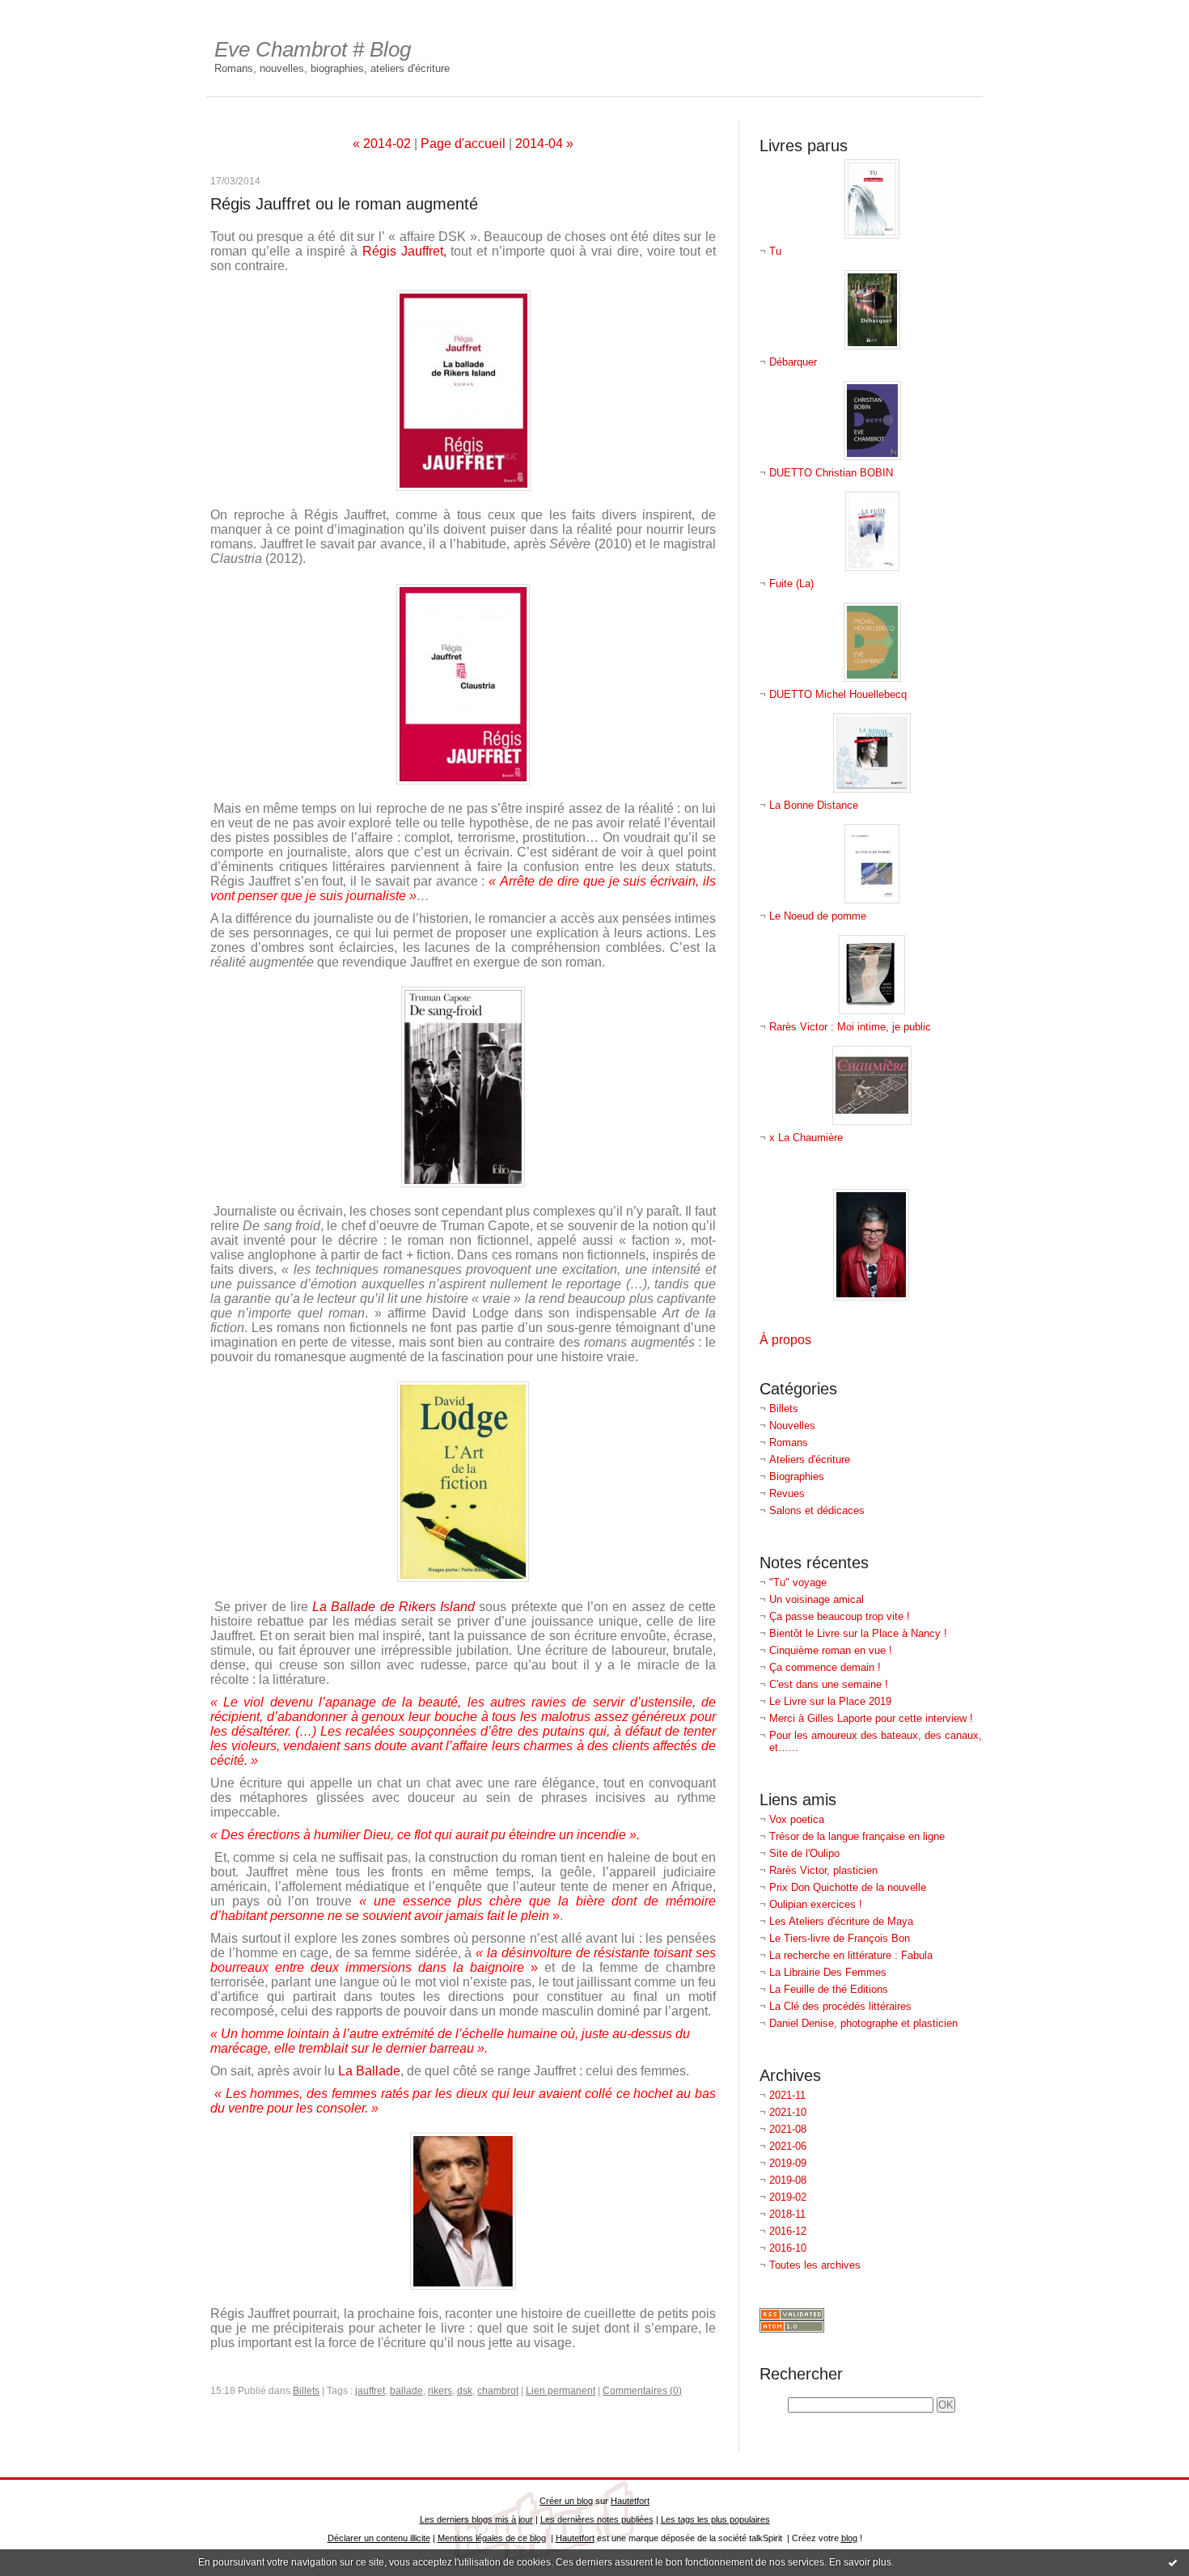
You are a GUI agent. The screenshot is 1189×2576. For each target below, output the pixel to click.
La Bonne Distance (814, 805)
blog (849, 2538)
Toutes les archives (815, 2265)
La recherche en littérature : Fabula (851, 1955)
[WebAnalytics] (594, 8)
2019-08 (788, 2180)
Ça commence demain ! (825, 1667)
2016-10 (788, 2248)
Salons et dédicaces (817, 1510)
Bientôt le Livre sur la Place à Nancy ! (858, 1633)
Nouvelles (792, 1425)
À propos (785, 1340)
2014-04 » (544, 144)
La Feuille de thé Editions (829, 1989)
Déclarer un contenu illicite (379, 2538)
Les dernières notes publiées (597, 2519)
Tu (775, 251)
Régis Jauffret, (404, 251)
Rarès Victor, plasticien (823, 1870)
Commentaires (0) (642, 2391)
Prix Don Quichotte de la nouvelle (848, 1887)
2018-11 (787, 2214)
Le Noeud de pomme (818, 916)
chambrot (498, 2391)
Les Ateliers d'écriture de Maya (841, 1921)
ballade (406, 2391)
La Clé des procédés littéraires (840, 2006)
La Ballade (369, 2071)
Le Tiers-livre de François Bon (840, 1938)
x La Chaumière (806, 1138)
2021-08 (788, 2129)
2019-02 (788, 2197)
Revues (787, 1493)
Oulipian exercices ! (816, 1904)
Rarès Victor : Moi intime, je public (850, 1027)
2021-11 (787, 2095)
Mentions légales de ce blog (492, 2538)
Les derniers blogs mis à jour (476, 2519)
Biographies (797, 1476)
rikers (440, 2391)
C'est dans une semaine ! (829, 1684)
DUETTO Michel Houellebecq (838, 694)
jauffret (370, 2391)
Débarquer (793, 362)
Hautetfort (630, 2501)
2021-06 (788, 2146)
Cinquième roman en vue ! (831, 1650)
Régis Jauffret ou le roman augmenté (344, 204)
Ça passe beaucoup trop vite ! (840, 1616)
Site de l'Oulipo (804, 1853)
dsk (465, 2391)
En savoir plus (860, 2562)
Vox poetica (797, 1819)
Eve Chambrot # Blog (313, 49)
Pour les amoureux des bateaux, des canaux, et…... (876, 1741)
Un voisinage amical (817, 1599)
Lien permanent (561, 2391)
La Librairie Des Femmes (828, 1972)
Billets (784, 1409)
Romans (789, 1442)
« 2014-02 (382, 144)
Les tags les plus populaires (715, 2519)
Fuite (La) (791, 584)
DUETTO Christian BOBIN (831, 473)
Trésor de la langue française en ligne (857, 1836)
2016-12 (788, 2231)
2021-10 (788, 2112)
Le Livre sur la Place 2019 (830, 1701)
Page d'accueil (463, 144)
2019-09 (788, 2163)
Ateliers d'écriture (810, 1459)
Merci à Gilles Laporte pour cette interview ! (871, 1718)
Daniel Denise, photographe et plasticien (863, 2023)
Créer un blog (566, 2501)
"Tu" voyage (798, 1582)
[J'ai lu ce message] (1173, 2562)
